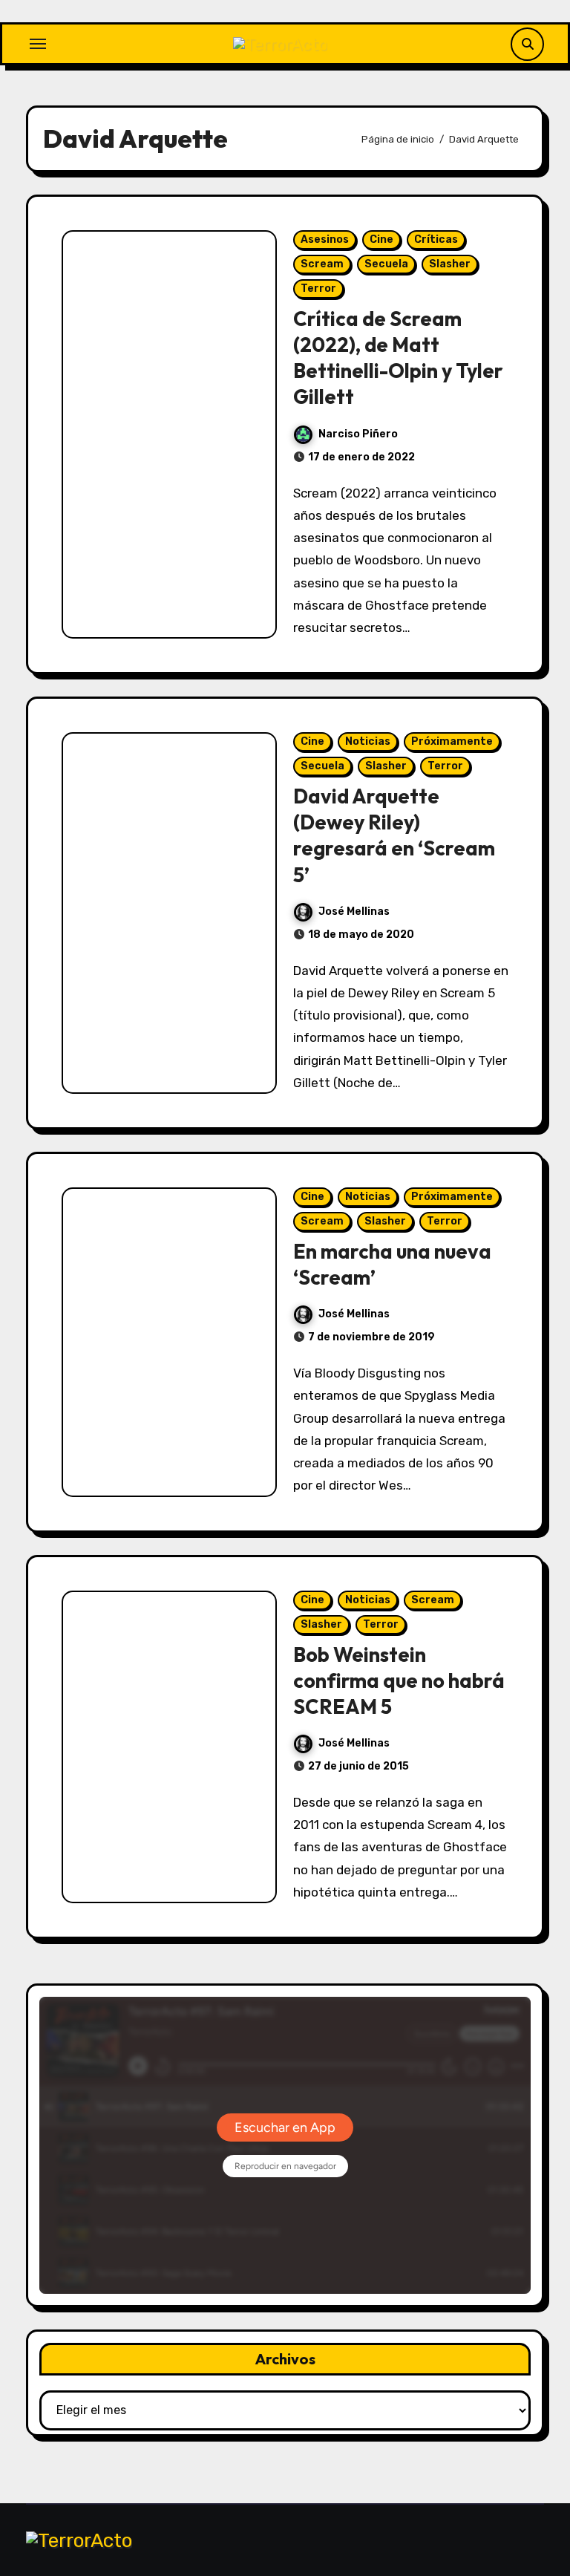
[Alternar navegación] (38, 44)
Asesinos (325, 239)
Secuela (386, 264)
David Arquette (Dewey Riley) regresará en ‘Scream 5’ (394, 835)
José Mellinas (354, 912)
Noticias (368, 741)
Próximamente (452, 741)
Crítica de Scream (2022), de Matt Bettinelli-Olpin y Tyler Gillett (398, 358)
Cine (381, 239)
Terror (318, 288)
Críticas (436, 239)
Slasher (450, 264)
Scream (322, 264)
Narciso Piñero (358, 434)
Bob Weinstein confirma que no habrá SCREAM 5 (399, 1680)
